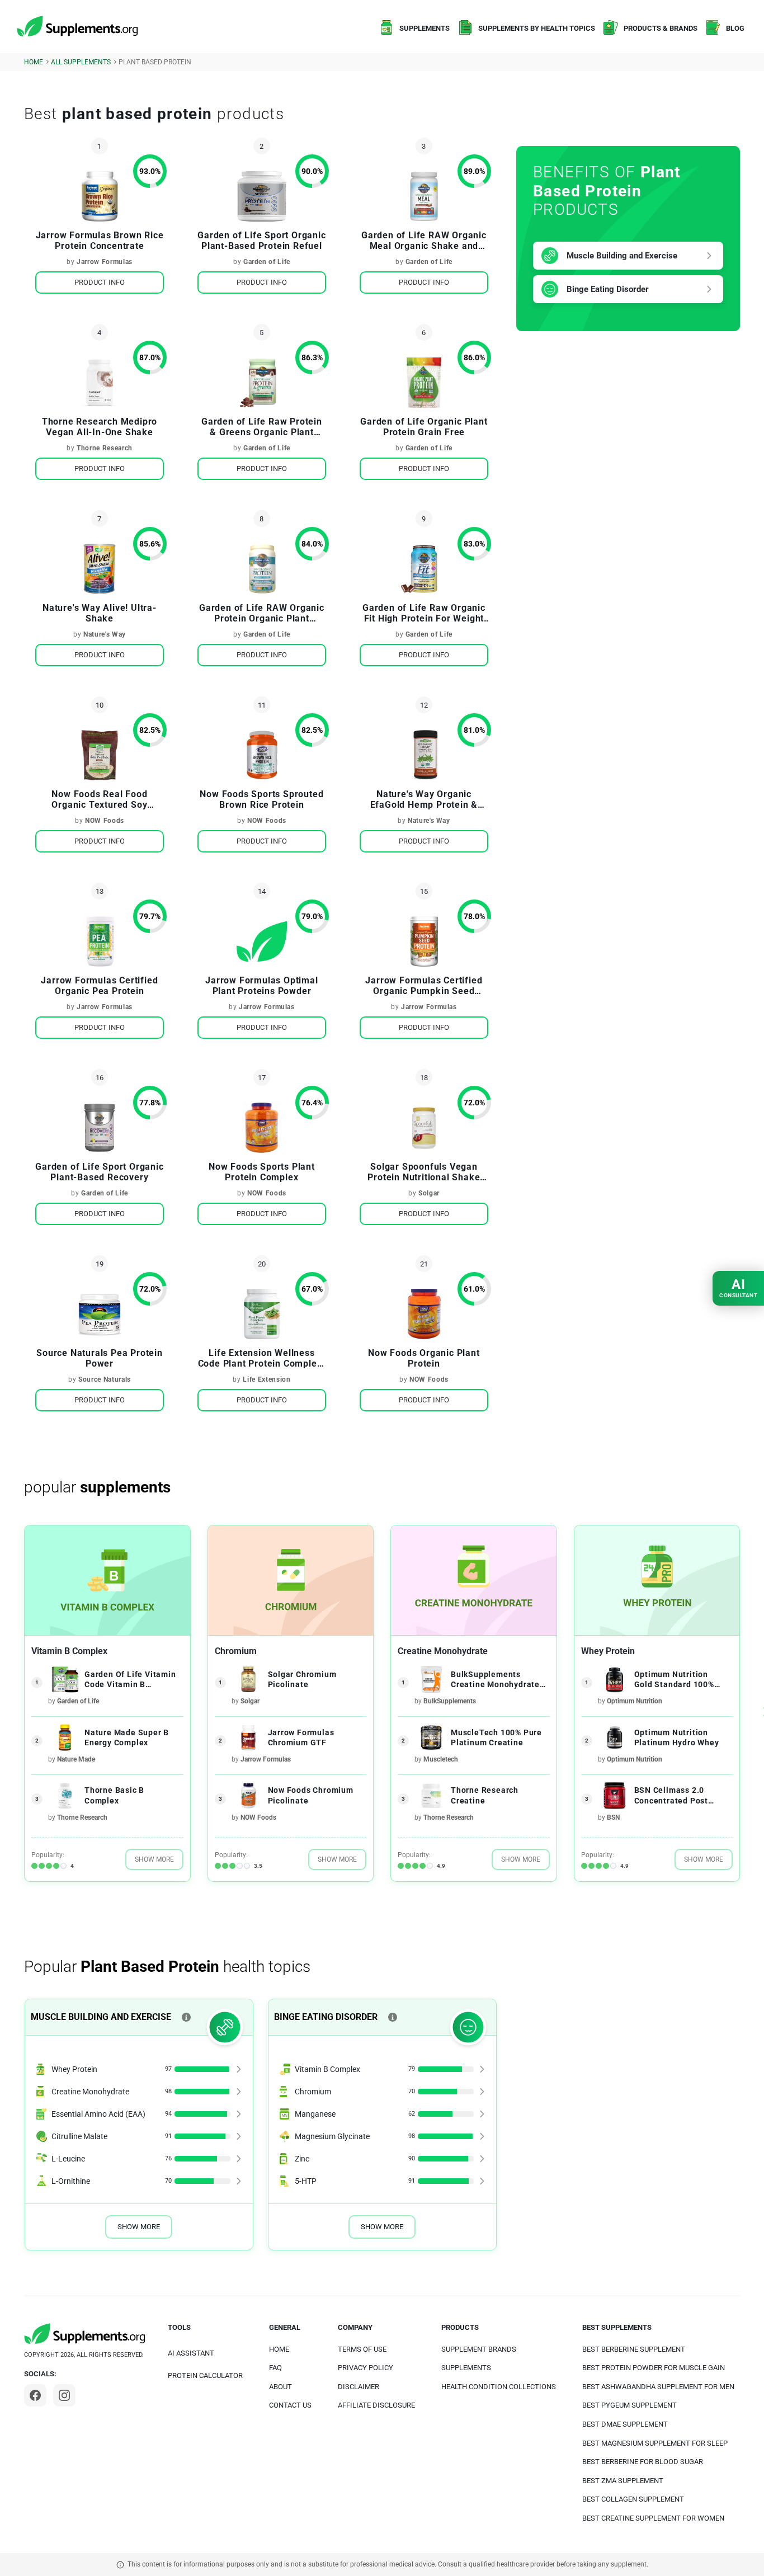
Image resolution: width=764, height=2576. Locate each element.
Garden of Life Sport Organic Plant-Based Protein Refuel (261, 241)
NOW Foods (105, 821)
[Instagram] (64, 2395)
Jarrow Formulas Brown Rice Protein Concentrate (100, 241)
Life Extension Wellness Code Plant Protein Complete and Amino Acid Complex (262, 1358)
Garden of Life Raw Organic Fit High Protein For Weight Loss (424, 613)
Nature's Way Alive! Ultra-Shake (100, 613)
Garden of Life (267, 262)
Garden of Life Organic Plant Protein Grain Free (424, 427)
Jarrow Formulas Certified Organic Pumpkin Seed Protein (424, 986)
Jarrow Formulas (105, 262)
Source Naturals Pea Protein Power (100, 1358)
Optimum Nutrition (635, 1701)
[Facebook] (35, 2395)
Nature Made (76, 1759)
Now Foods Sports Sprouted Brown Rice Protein (261, 799)
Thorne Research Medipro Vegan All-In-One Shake (100, 427)
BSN (613, 1817)
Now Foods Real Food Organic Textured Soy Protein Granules (99, 799)
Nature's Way (105, 634)
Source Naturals (105, 1379)
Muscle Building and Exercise (622, 256)
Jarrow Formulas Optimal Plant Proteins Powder (261, 986)
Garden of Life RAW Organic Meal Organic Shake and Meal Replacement (424, 241)
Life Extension (267, 1379)
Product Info (100, 282)
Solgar (429, 1193)
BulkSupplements (450, 1701)
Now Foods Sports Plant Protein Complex (262, 1172)
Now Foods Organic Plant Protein (424, 1358)
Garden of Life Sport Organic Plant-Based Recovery (99, 1172)
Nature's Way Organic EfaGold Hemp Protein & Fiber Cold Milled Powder (424, 799)
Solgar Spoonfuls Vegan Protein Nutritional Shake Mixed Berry (424, 1172)
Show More (154, 1859)
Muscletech (441, 1759)
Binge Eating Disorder (608, 289)
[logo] (78, 27)
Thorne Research (105, 448)
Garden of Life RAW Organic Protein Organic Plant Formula (262, 613)
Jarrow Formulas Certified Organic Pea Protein (99, 986)
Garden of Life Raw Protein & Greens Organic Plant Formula (262, 427)
